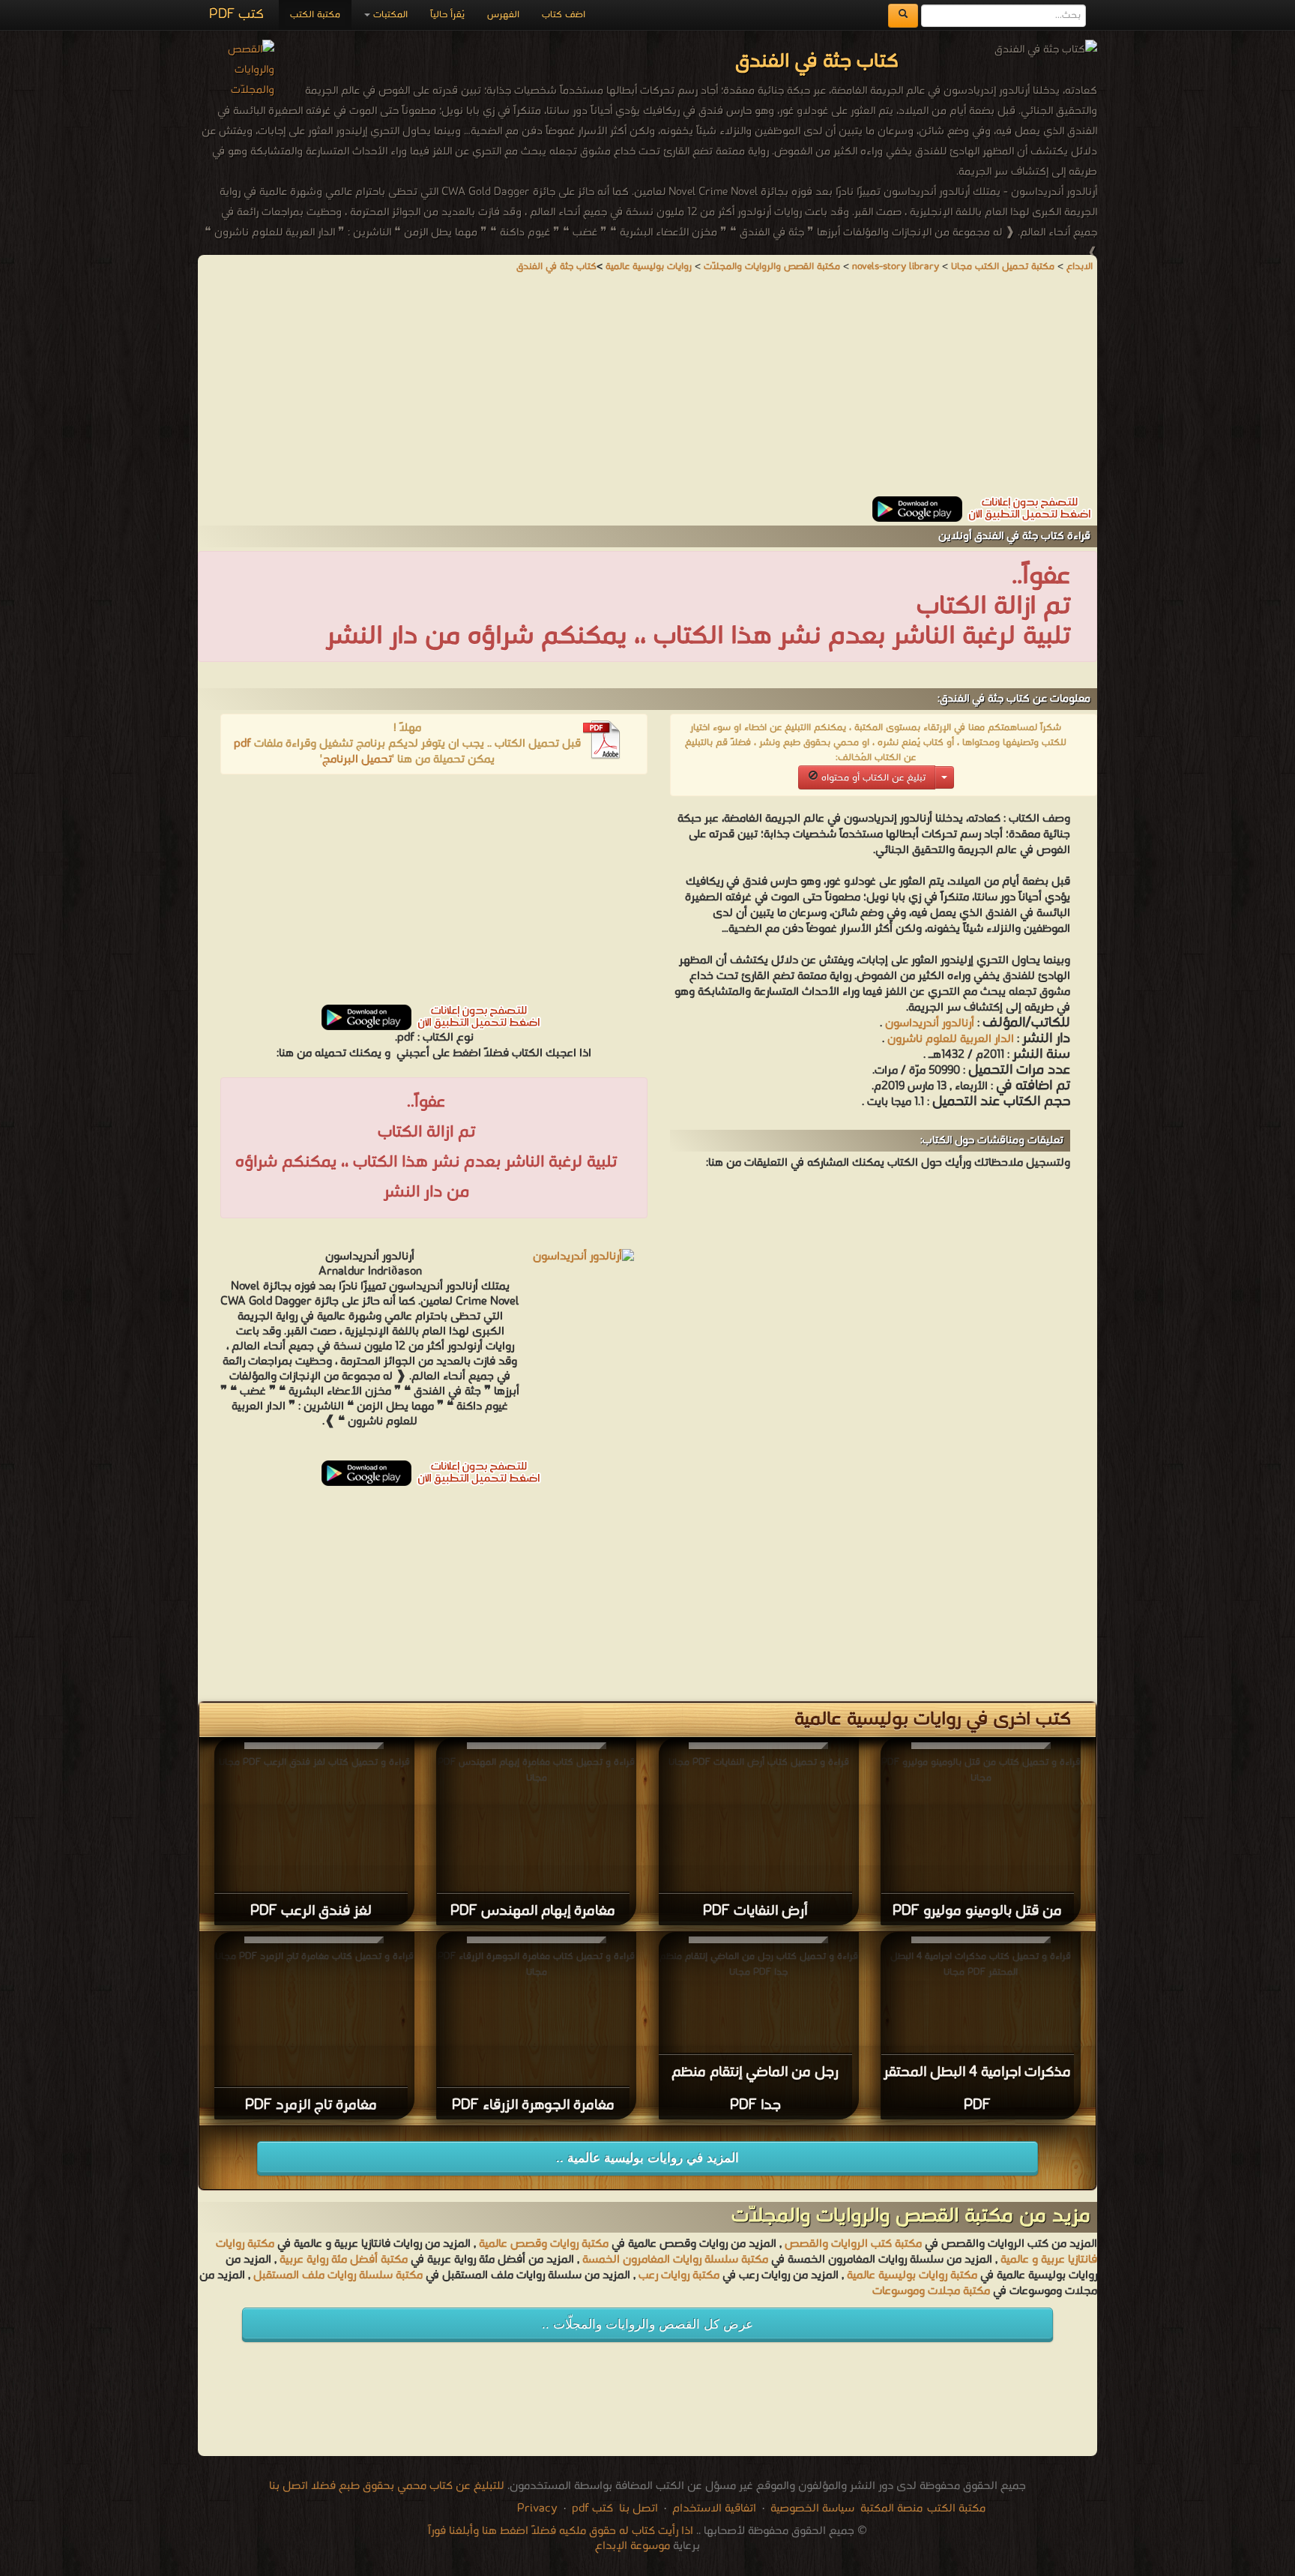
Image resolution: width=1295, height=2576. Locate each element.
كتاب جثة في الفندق (556, 267)
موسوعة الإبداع (633, 2546)
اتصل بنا (637, 2509)
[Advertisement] (647, 391)
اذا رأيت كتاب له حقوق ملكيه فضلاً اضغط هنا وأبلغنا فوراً (561, 2531)
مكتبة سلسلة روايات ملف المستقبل (338, 2275)
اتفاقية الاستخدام (713, 2509)
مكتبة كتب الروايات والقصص (853, 2244)
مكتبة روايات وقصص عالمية (542, 2244)
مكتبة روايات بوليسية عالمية (912, 2275)
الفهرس (503, 15)
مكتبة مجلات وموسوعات (931, 2291)
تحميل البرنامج (357, 759)
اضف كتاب (564, 15)
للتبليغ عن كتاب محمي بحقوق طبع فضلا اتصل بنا (387, 2486)
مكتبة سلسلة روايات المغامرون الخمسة (675, 2260)
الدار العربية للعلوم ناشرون (949, 1039)
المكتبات (389, 15)
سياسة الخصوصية (812, 2509)
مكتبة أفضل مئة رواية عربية (344, 2260)
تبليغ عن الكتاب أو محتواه (872, 778)
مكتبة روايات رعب (677, 2275)
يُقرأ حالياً (447, 15)
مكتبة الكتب (315, 15)
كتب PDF (236, 15)
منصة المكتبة (891, 2509)
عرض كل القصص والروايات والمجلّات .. (647, 2324)
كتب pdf (592, 2509)
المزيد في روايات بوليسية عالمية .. (647, 2158)
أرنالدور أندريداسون (930, 1023)
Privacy (537, 2509)
